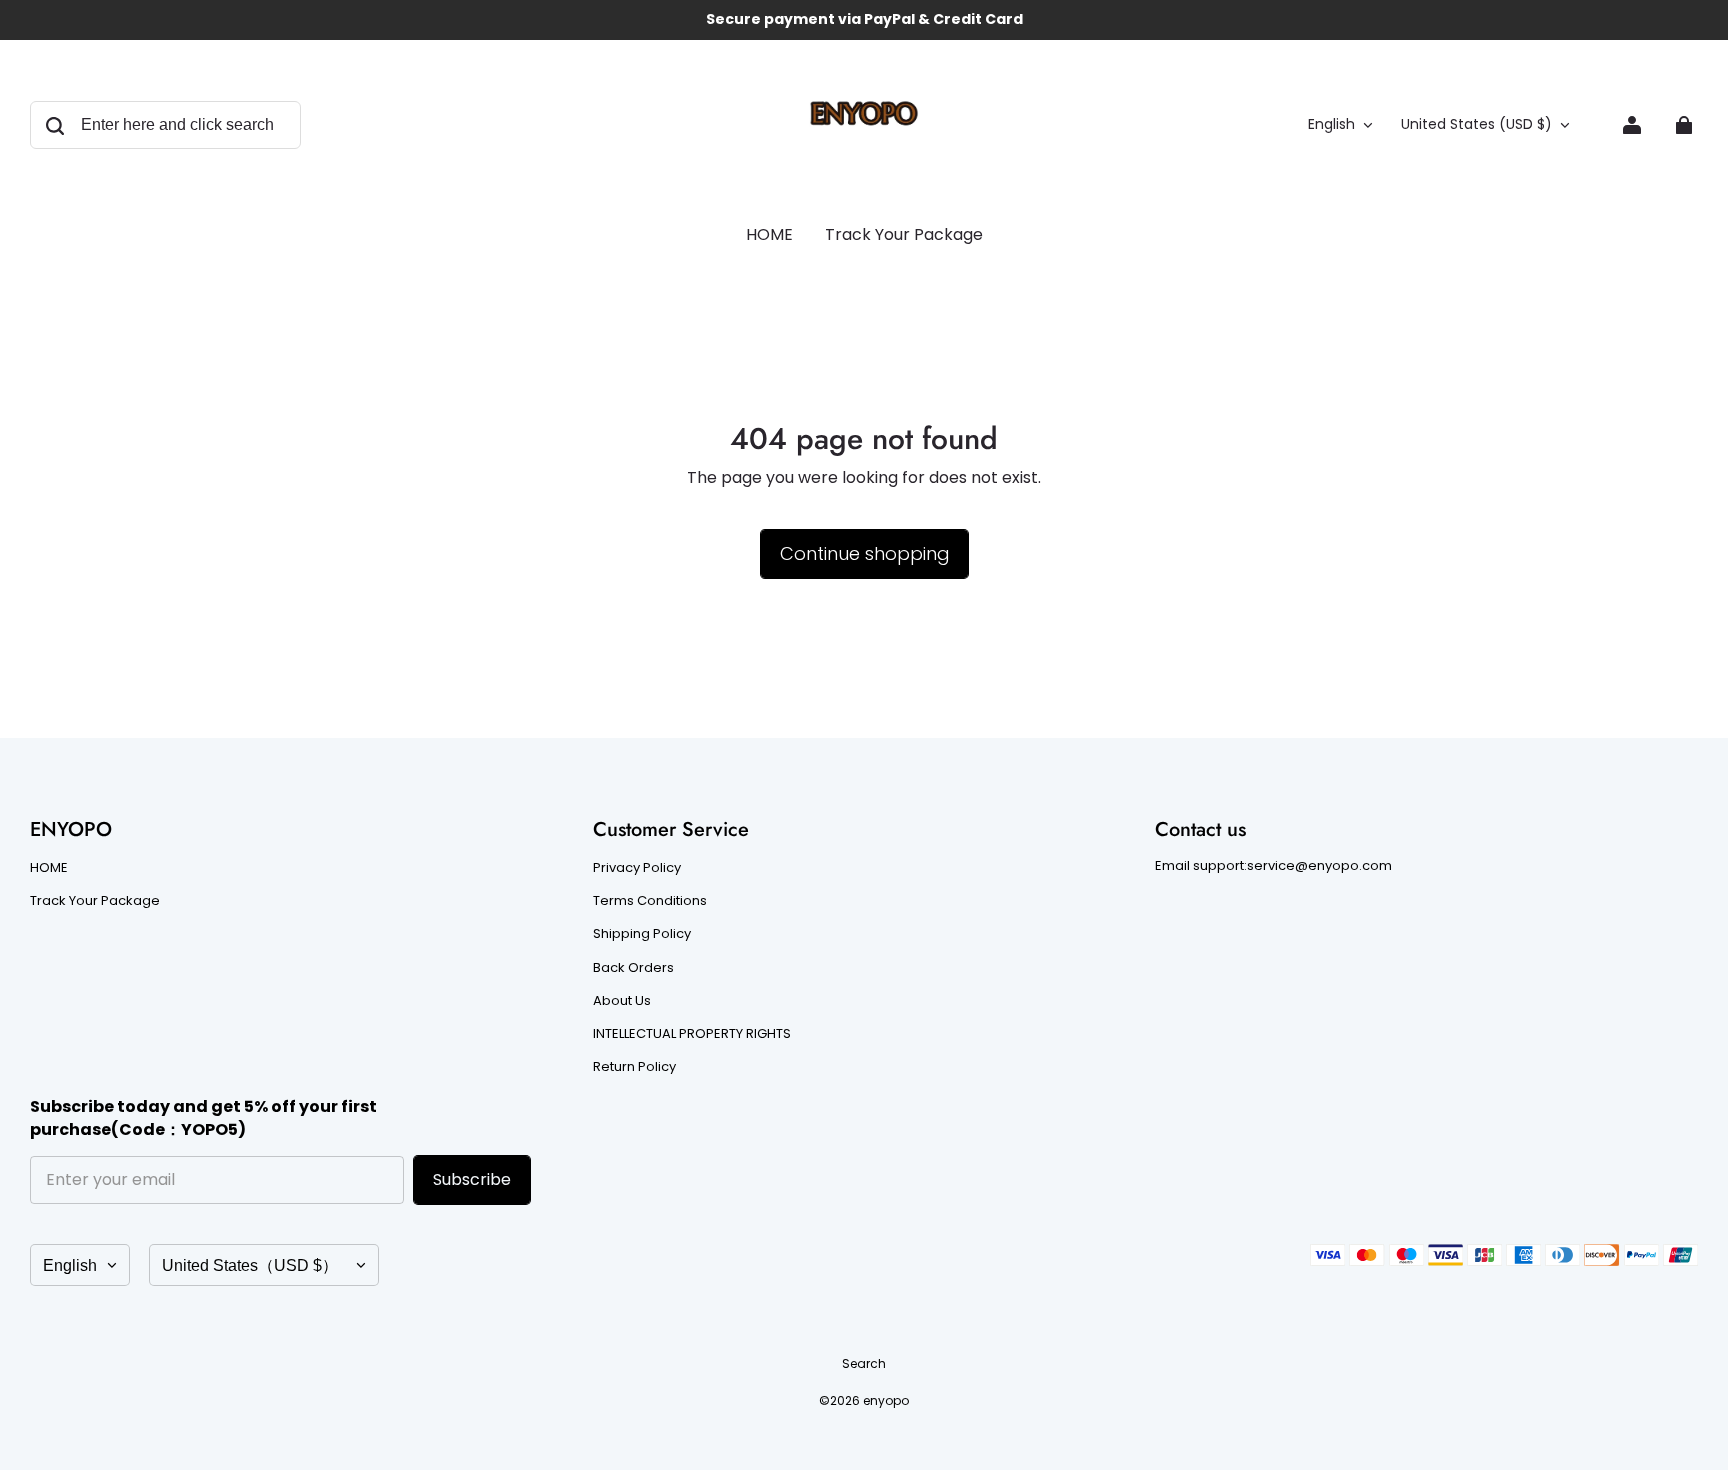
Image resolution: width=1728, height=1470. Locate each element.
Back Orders (633, 968)
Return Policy (634, 1067)
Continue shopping (864, 553)
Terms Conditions (650, 901)
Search (864, 1363)
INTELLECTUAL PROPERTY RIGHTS (692, 1034)
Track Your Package (95, 901)
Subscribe (472, 1179)
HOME (49, 868)
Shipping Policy (642, 934)
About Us (622, 1001)
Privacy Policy (637, 868)
